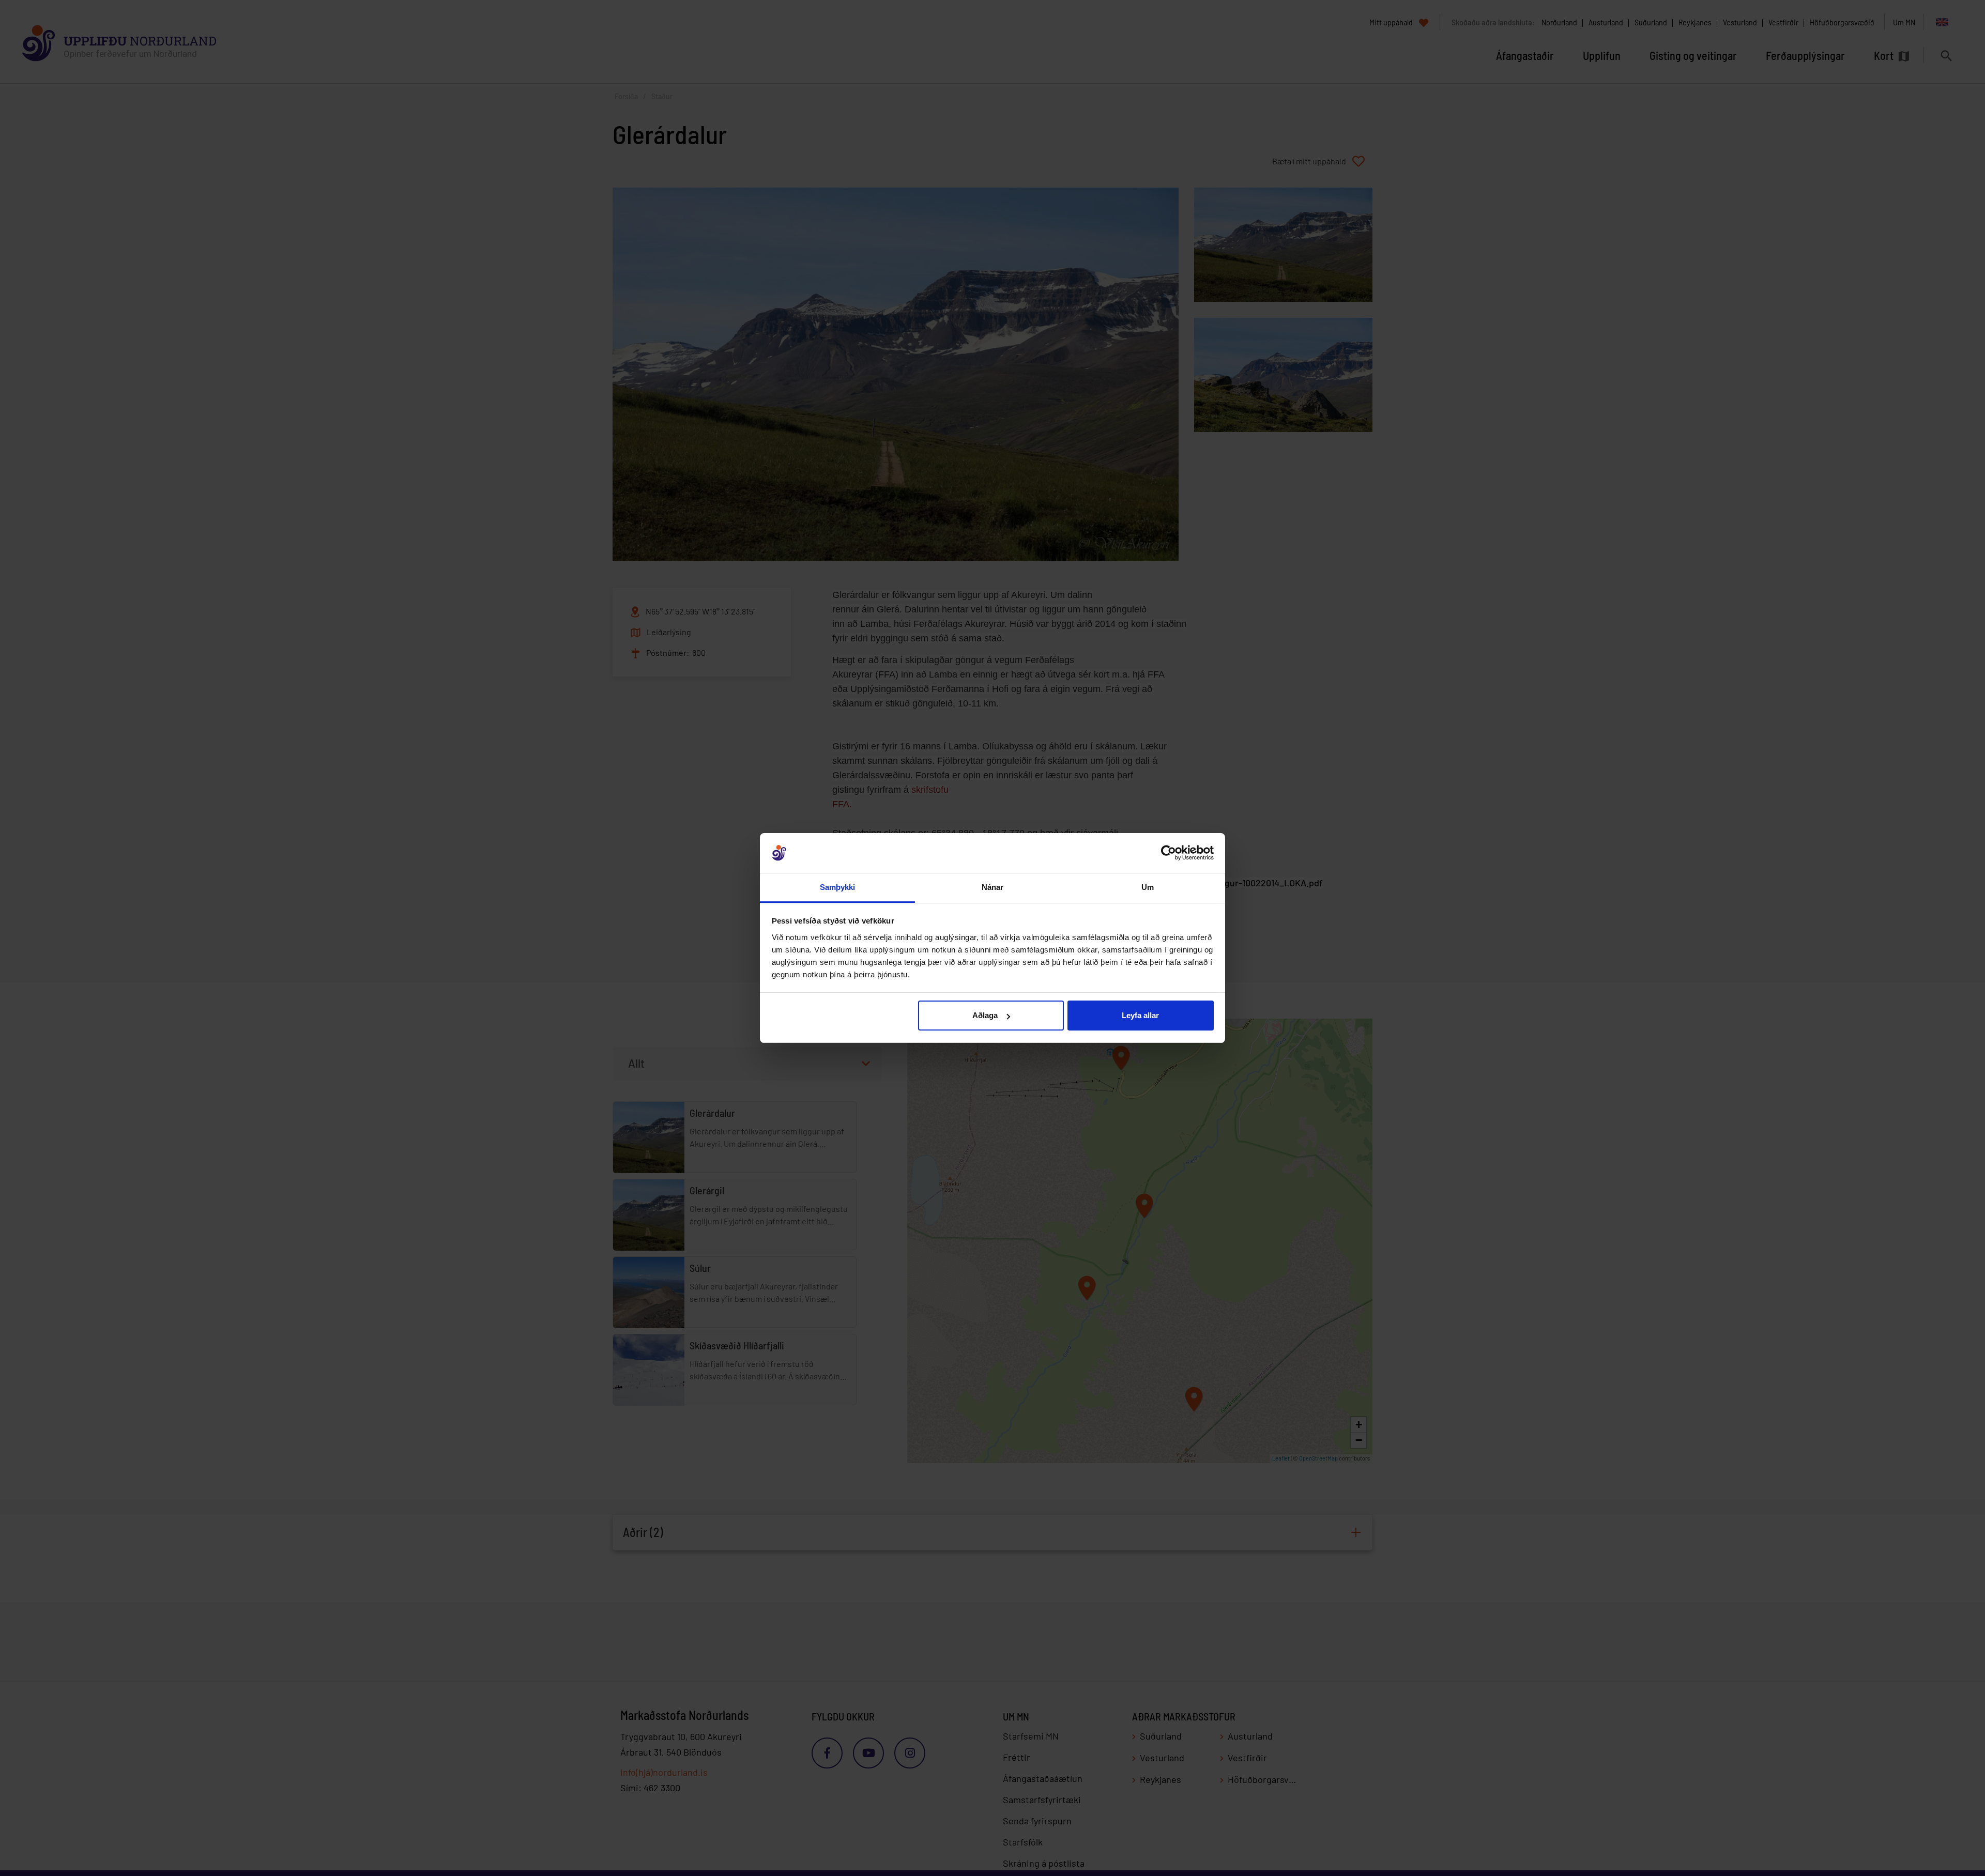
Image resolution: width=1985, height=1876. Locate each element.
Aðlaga (985, 1015)
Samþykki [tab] (838, 887)
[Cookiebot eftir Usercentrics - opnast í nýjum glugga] (1169, 853)
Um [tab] (1148, 887)
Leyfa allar (1140, 1015)
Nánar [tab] (993, 887)
